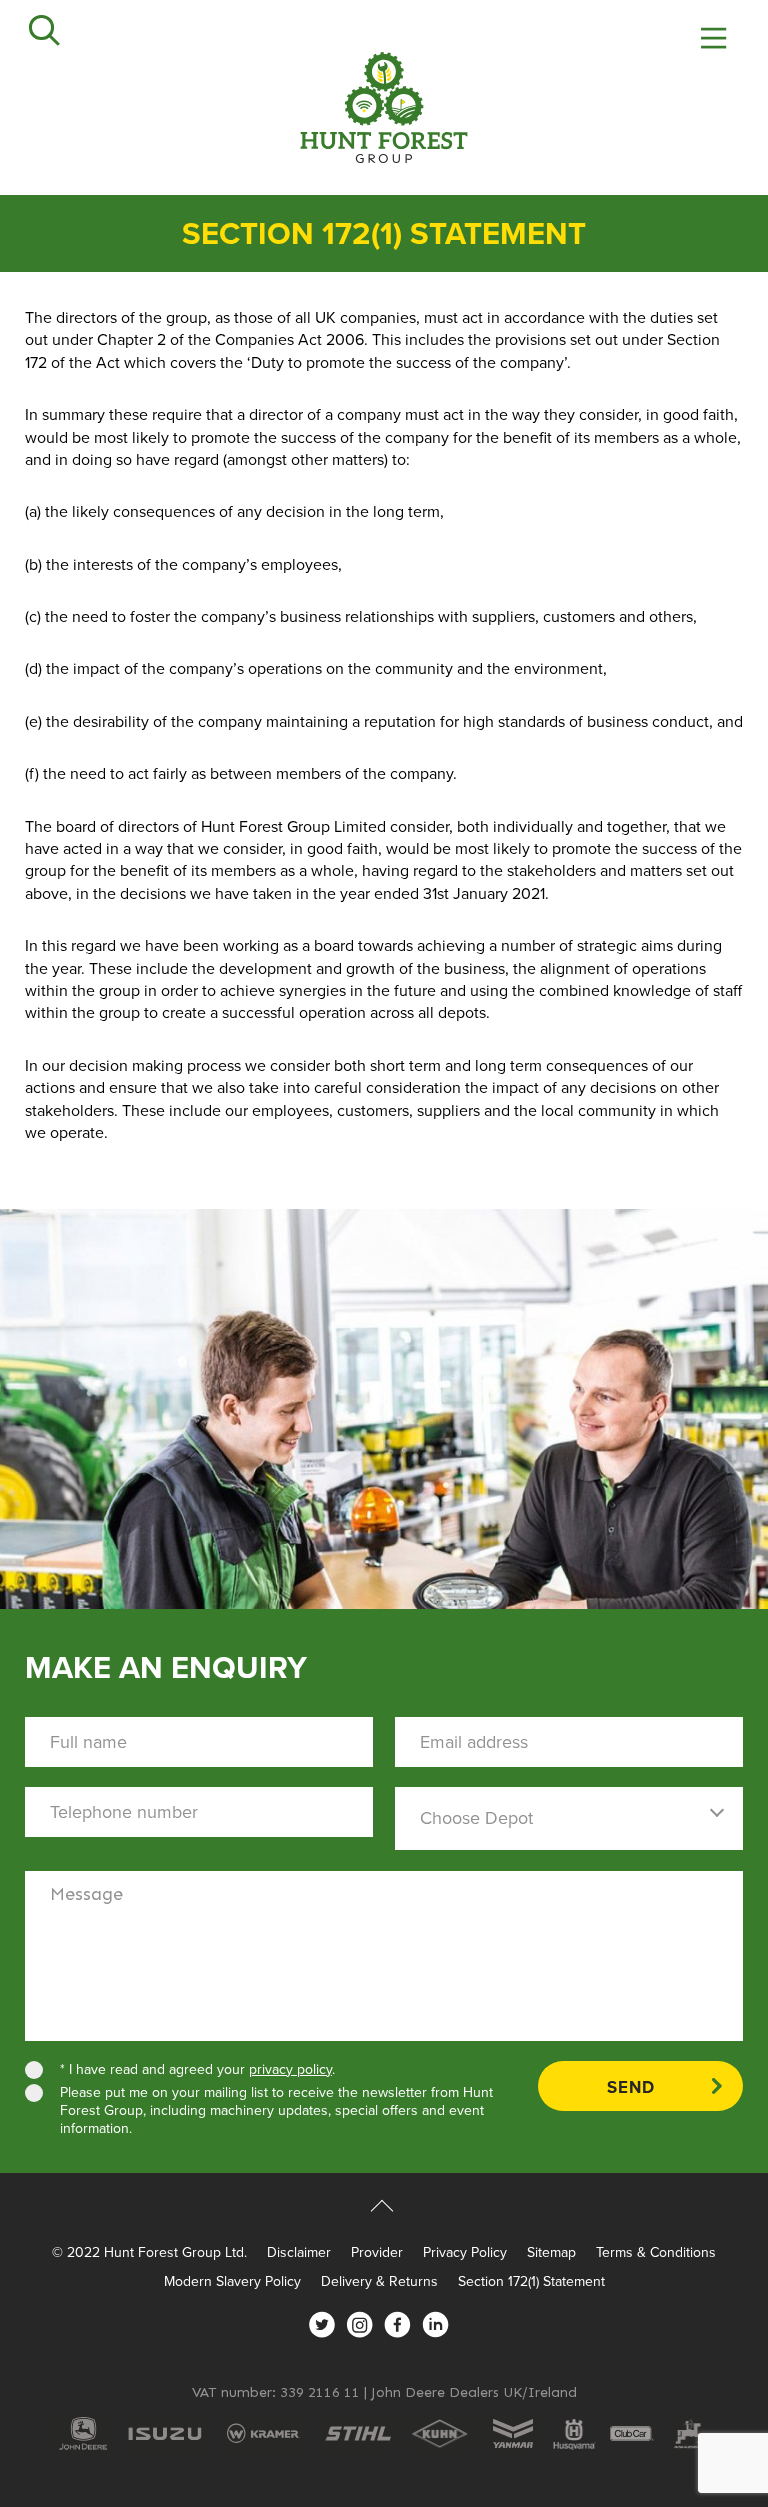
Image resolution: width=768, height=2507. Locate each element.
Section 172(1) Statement (531, 2282)
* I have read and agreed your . (199, 2070)
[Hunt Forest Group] (384, 107)
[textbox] (569, 1818)
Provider (377, 2253)
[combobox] (569, 1818)
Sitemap (551, 2253)
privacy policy (290, 2069)
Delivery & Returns (379, 2282)
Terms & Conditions (656, 2253)
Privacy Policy (465, 2253)
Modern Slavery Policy (232, 2282)
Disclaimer (299, 2253)
